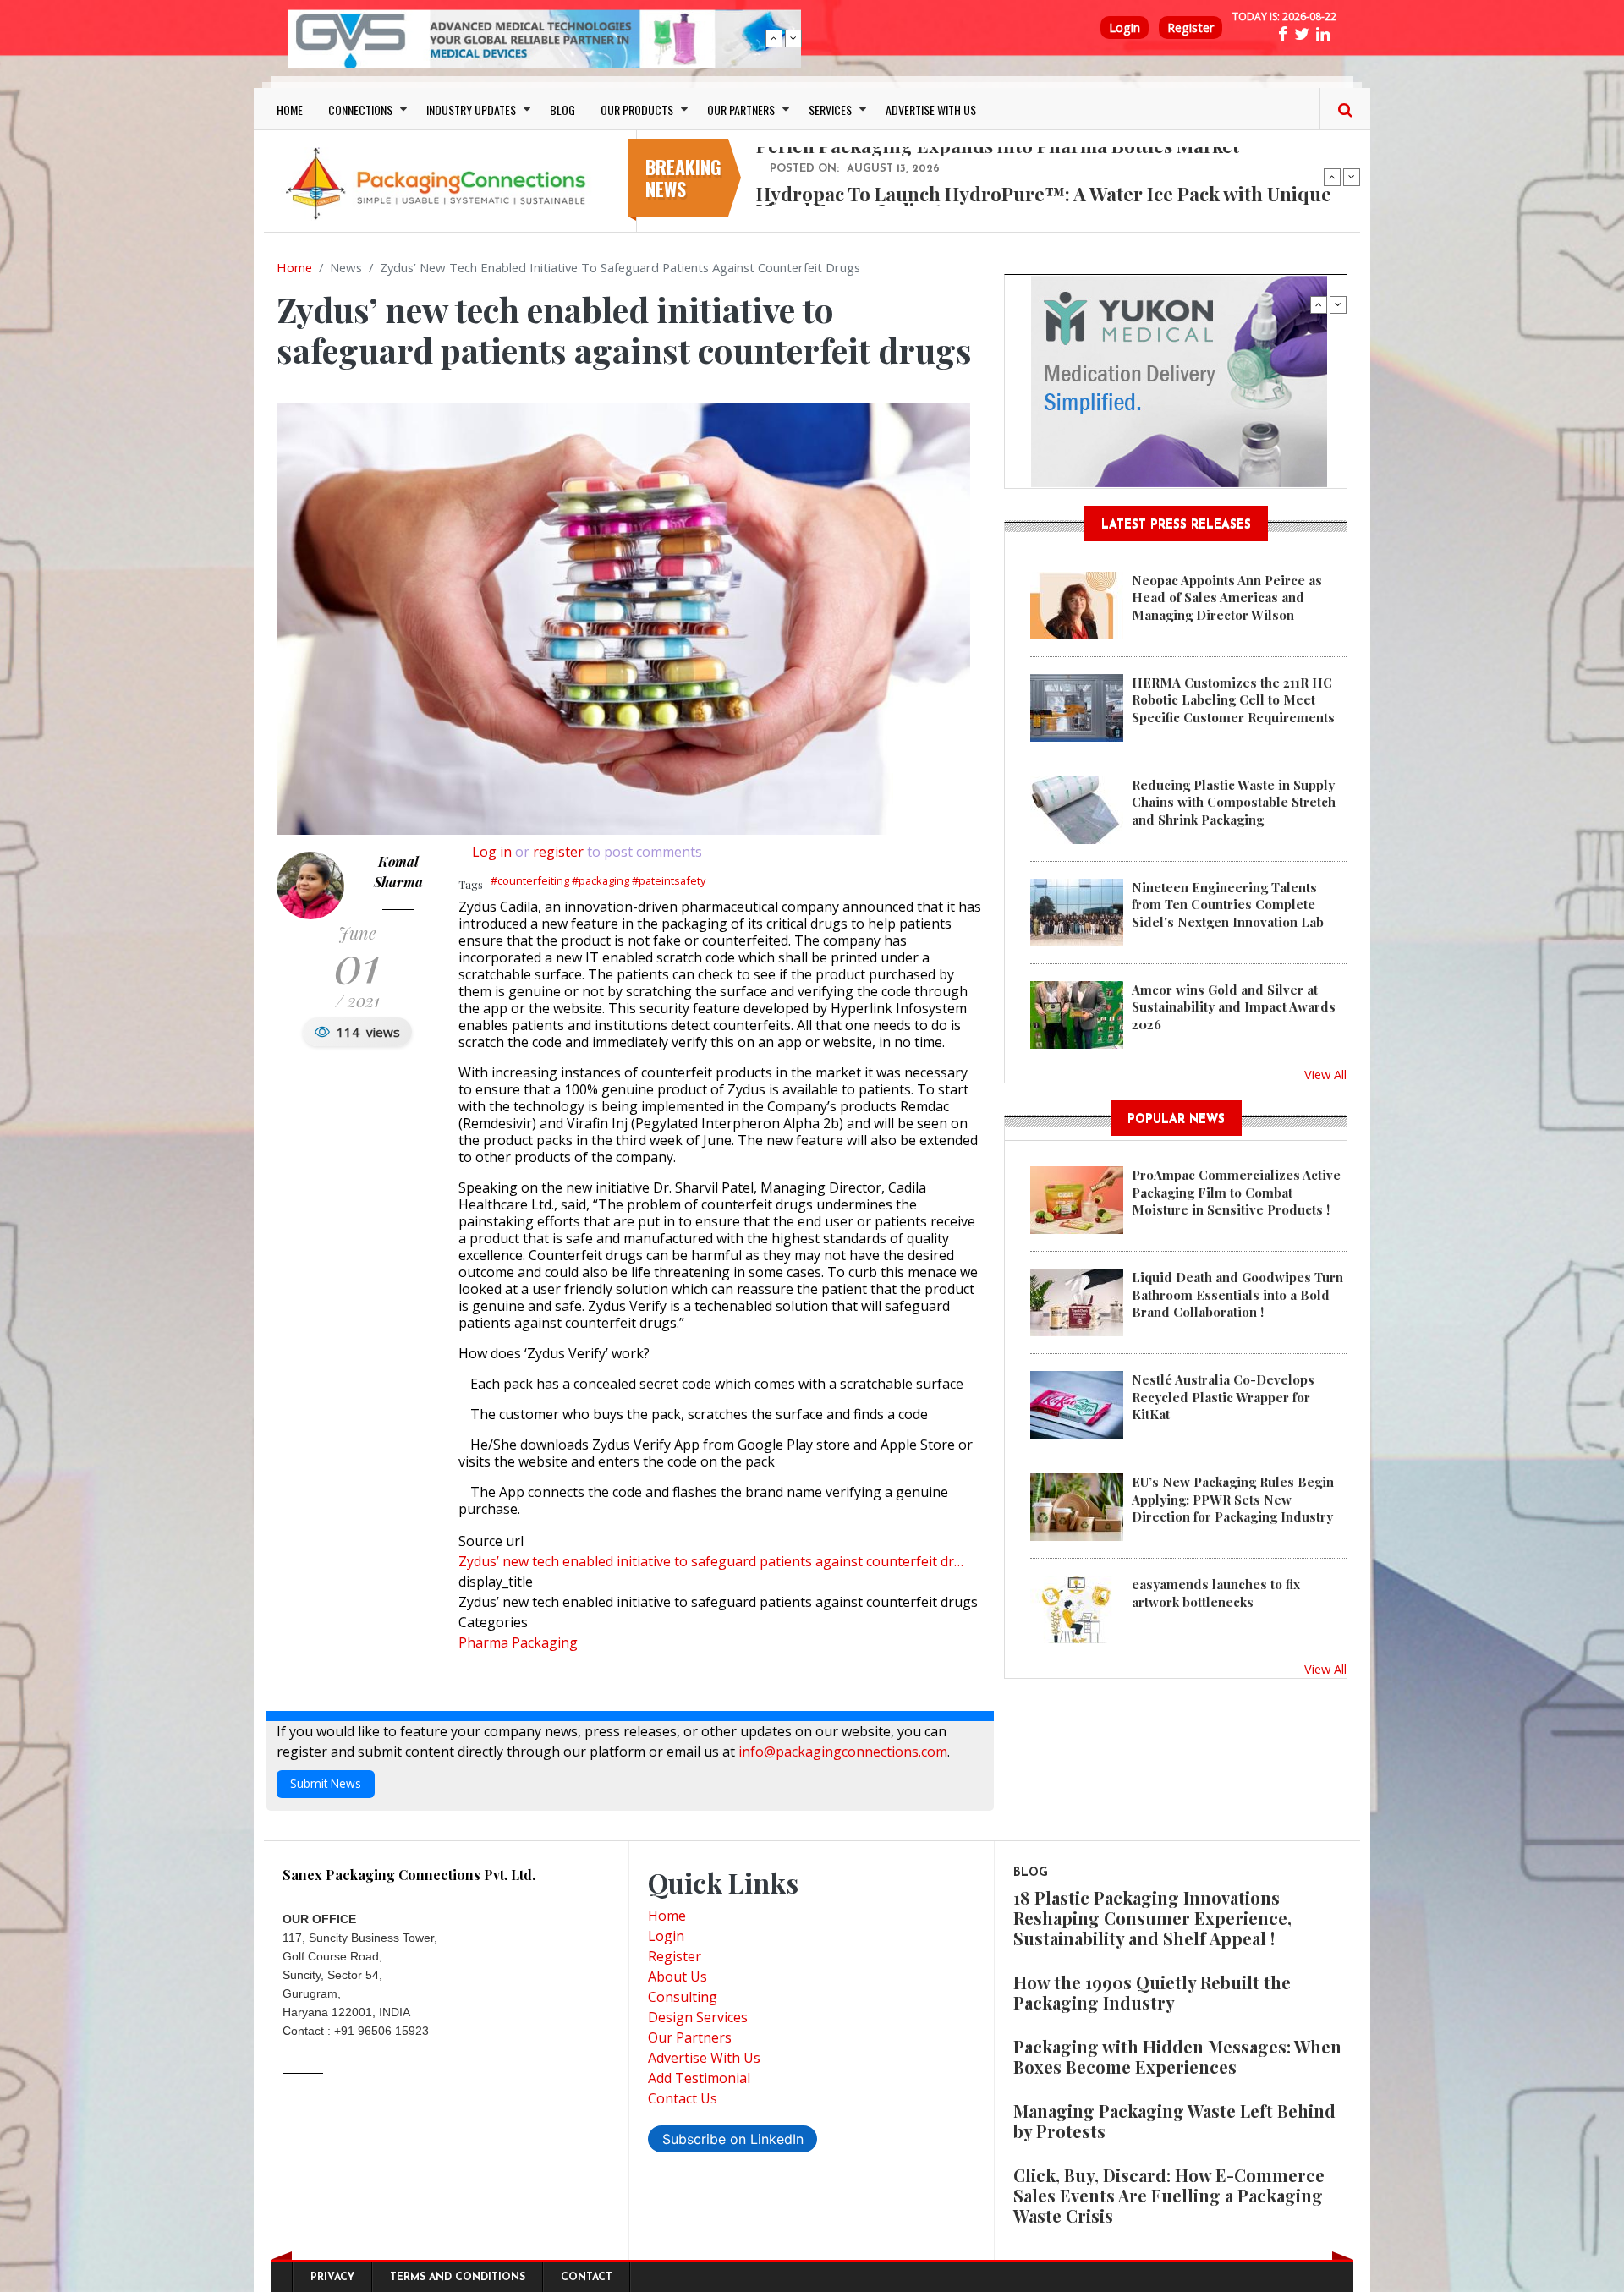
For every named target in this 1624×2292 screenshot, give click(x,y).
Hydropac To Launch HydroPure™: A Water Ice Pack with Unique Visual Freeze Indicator (1044, 201)
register (558, 852)
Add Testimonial (699, 2078)
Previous (774, 38)
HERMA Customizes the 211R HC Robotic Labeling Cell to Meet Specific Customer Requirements (1233, 700)
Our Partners (690, 2037)
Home (294, 267)
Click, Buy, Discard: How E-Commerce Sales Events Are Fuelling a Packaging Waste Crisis (1169, 2195)
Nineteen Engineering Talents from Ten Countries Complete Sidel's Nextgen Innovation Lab (1228, 905)
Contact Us (683, 2098)
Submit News (326, 1783)
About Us (678, 1977)
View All (1325, 1074)
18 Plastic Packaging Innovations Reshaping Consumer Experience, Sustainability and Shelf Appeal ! (1152, 1918)
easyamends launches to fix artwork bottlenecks (1216, 1593)
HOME (290, 110)
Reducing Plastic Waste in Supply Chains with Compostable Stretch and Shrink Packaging (1234, 802)
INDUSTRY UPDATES (471, 110)
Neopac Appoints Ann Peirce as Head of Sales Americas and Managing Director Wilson (1227, 598)
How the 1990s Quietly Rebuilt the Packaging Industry (1152, 1992)
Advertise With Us (704, 2058)
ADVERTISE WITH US (931, 110)
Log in (492, 852)
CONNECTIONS (360, 110)
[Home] (440, 183)
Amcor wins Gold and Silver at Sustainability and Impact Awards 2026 (1234, 1007)
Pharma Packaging (518, 1642)
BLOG (562, 110)
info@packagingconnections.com (843, 1752)
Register (1191, 27)
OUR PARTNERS (741, 110)
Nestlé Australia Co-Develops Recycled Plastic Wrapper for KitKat (1223, 1397)
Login (1125, 27)
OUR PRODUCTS (637, 110)
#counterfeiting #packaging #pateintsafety (598, 880)
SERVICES (830, 110)
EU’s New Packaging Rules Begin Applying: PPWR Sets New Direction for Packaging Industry (1233, 1499)
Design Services (698, 2017)
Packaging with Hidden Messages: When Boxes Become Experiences (1177, 2056)
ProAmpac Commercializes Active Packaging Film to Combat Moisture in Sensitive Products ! (1236, 1192)
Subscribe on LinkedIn (733, 2139)
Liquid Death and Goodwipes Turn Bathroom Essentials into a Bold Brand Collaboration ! (1237, 1294)
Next (793, 38)
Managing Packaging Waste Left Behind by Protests (1174, 2121)
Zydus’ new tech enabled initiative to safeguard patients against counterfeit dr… (711, 1561)
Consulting (683, 1997)
